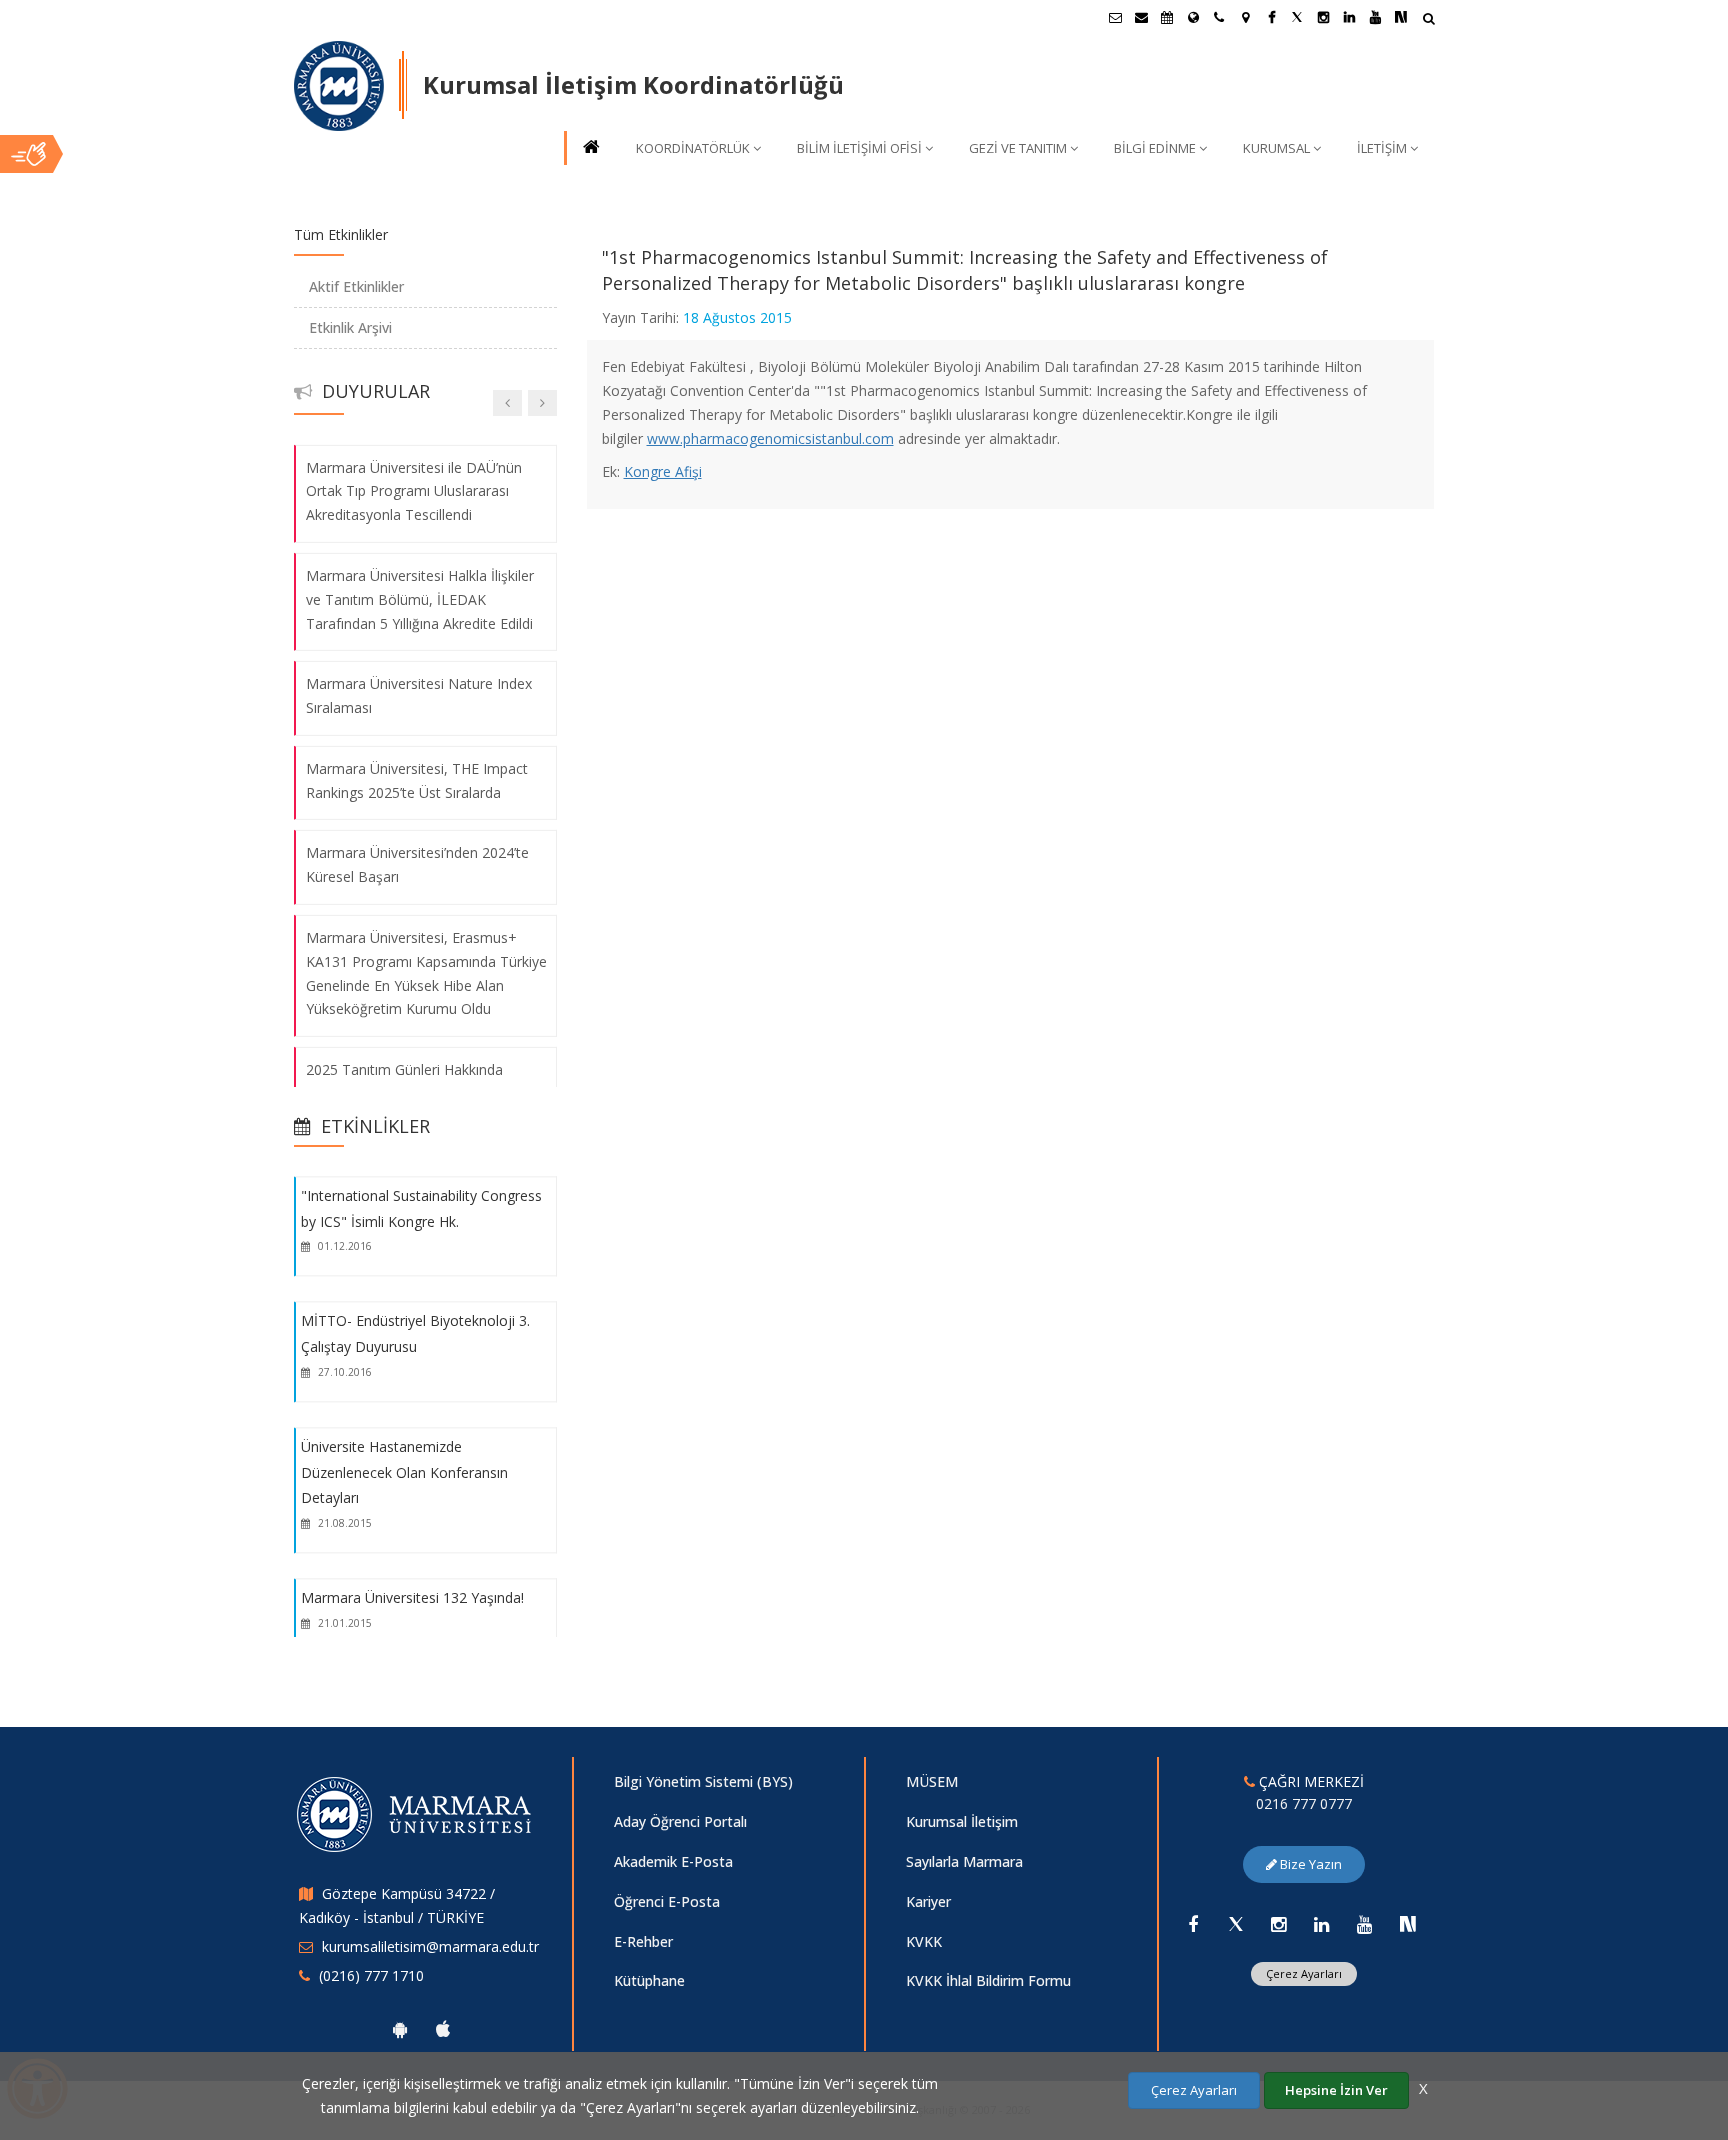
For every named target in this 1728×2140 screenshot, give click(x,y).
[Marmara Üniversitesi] (339, 86)
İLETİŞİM (1382, 148)
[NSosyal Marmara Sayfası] (1401, 17)
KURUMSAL (1276, 148)
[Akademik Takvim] (1167, 17)
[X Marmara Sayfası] (1297, 17)
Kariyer (928, 1901)
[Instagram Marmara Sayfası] (1323, 17)
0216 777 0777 (1304, 1803)
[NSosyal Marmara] (1408, 1924)
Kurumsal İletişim (962, 1821)
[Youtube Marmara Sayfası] (1375, 17)
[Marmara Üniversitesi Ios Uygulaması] (443, 2029)
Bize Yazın (1309, 1864)
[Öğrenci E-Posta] (1115, 17)
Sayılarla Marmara (964, 1861)
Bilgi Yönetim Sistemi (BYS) (703, 1781)
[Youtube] (1365, 1924)
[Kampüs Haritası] (1245, 17)
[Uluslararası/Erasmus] (1193, 17)
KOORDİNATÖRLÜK (693, 148)
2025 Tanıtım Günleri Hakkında (404, 1069)
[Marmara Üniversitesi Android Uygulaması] (400, 2029)
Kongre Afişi (663, 471)
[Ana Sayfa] (590, 148)
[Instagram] (1279, 1924)
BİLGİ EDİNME (1155, 148)
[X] (1236, 1924)
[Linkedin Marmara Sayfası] (1349, 17)
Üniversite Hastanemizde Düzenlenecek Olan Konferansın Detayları (404, 1472)
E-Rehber (643, 1941)
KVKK (924, 1941)
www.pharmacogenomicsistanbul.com (770, 438)
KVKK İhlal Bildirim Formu (988, 1980)
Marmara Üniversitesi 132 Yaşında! (412, 1597)
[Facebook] (1193, 1924)
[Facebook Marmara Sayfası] (1271, 17)
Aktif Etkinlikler (356, 286)
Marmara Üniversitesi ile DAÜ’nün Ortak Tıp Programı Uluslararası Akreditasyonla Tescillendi (414, 490)
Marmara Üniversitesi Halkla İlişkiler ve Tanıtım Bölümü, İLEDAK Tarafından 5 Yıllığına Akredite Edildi (420, 599)
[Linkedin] (1322, 1924)
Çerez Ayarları (1304, 1973)
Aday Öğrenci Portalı (680, 1821)
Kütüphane (649, 1980)
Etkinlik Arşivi (350, 327)
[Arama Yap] (1428, 20)
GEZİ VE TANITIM (1018, 148)
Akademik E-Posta (673, 1861)
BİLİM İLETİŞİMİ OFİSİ (859, 148)
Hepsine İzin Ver (1336, 2090)
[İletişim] (1219, 17)
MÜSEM (932, 1781)
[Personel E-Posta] (1141, 17)
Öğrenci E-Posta (667, 1901)
